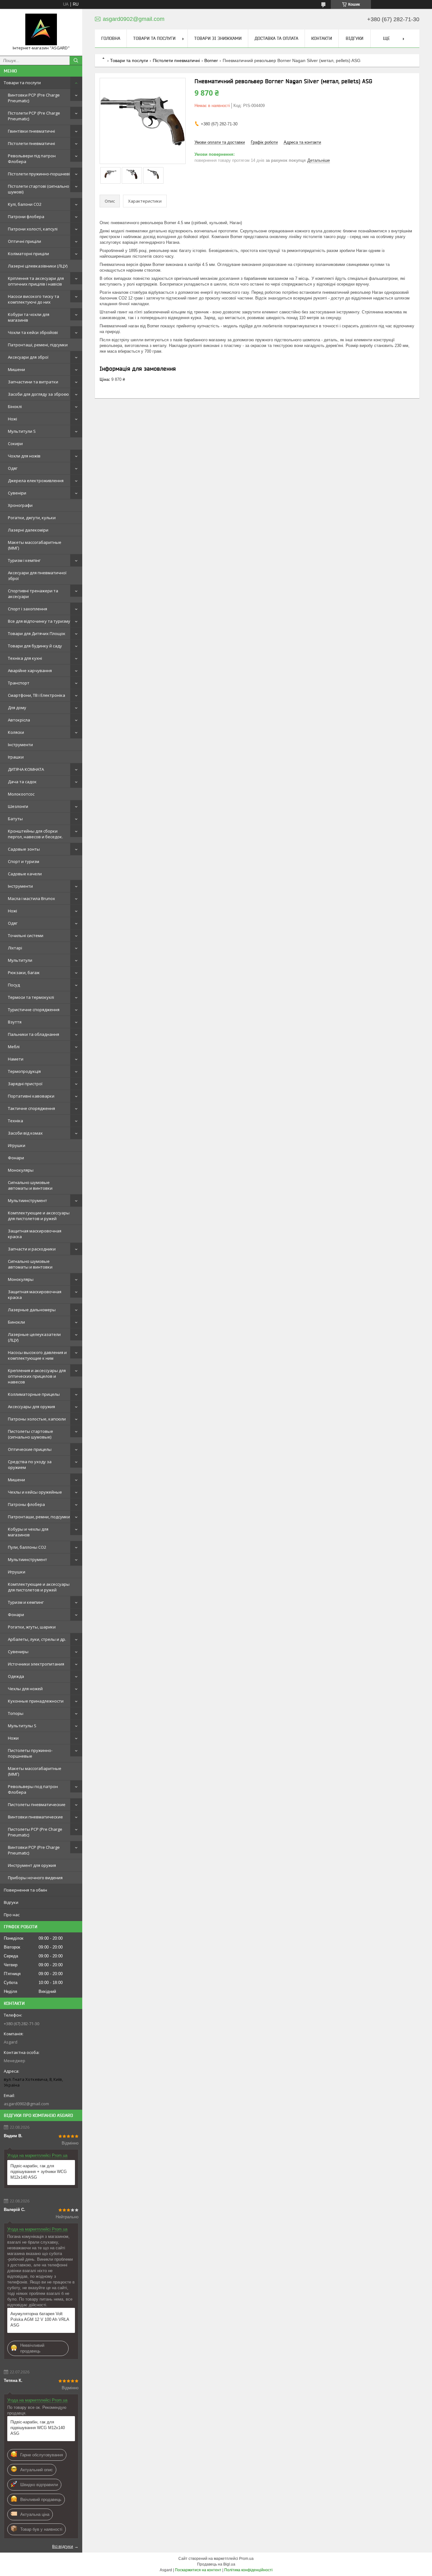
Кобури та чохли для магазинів (29, 317)
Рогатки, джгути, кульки (32, 518)
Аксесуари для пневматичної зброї (37, 576)
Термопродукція (24, 1071)
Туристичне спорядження (34, 1010)
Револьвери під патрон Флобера (32, 159)
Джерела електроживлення (36, 481)
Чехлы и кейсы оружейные (35, 1492)
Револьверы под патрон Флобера (33, 1789)
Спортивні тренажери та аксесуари (33, 594)
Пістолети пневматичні (31, 143)
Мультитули (20, 960)
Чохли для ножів (24, 456)
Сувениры (18, 1652)
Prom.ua (246, 2559)
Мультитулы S (22, 1726)
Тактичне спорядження (31, 1108)
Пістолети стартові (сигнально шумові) (39, 189)
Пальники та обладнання (34, 1034)
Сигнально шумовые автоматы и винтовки (30, 1185)
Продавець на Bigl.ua (216, 2564)
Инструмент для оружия (32, 1865)
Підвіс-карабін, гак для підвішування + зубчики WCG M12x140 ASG (39, 2172)
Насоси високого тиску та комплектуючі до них (34, 299)
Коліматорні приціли (28, 254)
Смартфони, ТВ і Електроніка (37, 695)
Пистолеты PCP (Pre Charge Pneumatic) (35, 1832)
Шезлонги (18, 806)
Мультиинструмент (28, 1200)
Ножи (13, 1738)
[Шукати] (76, 60)
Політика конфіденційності (248, 2570)
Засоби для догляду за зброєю (38, 394)
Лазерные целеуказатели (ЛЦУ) (34, 1337)
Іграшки (16, 757)
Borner (211, 60)
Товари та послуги (22, 83)
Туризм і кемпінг (24, 560)
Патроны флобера (26, 1504)
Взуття (15, 1022)
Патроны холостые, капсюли (37, 1419)
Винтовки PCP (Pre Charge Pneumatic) (34, 98)
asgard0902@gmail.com (26, 2104)
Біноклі (15, 406)
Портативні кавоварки (31, 1096)
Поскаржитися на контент (198, 2570)
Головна (111, 38)
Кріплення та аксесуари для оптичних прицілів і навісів (36, 281)
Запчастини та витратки (33, 382)
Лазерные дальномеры (32, 1310)
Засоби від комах (25, 1133)
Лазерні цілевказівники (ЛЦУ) (38, 266)
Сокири (15, 444)
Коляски (16, 732)
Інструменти (20, 745)
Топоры (16, 1713)
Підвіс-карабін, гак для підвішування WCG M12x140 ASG (38, 2428)
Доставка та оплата (276, 38)
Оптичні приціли (25, 241)
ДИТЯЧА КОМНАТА (26, 769)
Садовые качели (25, 874)
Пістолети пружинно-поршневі (39, 174)
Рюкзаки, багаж (24, 973)
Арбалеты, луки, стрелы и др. (37, 1639)
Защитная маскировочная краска (35, 1234)
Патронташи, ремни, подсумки (39, 1517)
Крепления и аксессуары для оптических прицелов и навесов (37, 1376)
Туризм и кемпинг (26, 1602)
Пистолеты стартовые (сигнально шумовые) (31, 1434)
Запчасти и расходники (32, 1249)
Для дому (17, 708)
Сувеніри (17, 493)
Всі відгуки (63, 2546)
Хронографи (20, 505)
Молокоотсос (21, 794)
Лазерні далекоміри (28, 530)
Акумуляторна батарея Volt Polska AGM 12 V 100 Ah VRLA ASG (40, 2319)
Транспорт (19, 683)
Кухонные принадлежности (36, 1701)
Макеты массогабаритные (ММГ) (35, 545)
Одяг (13, 468)
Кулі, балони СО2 (25, 204)
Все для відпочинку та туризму (39, 621)
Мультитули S (22, 431)
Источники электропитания (36, 1664)
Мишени (16, 369)
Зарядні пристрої (25, 1084)
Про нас (12, 1915)
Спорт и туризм (24, 861)
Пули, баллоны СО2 (27, 1547)
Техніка (15, 1121)
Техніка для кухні (25, 658)
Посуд (14, 985)
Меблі (14, 1047)
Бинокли (16, 1322)
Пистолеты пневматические (37, 1804)
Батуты (15, 819)
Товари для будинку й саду (35, 646)
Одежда (16, 1676)
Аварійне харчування (30, 671)
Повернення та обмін (25, 1890)
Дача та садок (22, 782)
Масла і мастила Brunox (31, 898)
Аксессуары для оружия (31, 1407)
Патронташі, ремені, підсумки (38, 345)
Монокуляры (21, 1170)
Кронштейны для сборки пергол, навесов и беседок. (35, 834)
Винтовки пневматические (35, 1817)
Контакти (322, 38)
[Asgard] (41, 29)
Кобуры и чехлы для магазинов (28, 1532)
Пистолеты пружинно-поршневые (30, 1753)
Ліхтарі (15, 948)
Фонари (16, 1158)
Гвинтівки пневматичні (31, 131)
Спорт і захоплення (28, 609)
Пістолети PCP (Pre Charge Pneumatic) (34, 116)
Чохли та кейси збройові (33, 332)
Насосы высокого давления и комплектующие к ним (37, 1355)
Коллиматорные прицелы (34, 1394)
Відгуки (11, 1902)
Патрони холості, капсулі (33, 229)
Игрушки (17, 1145)
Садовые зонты (24, 849)
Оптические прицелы (30, 1449)
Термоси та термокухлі (31, 997)
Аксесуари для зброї (28, 357)
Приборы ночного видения (35, 1878)
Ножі (12, 419)
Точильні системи (26, 935)
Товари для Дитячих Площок (37, 633)
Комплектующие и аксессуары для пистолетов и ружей (39, 1216)
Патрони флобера (26, 217)
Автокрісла (19, 720)
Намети (16, 1059)
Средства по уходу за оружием (30, 1464)
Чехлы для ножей (25, 1689)
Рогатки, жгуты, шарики (32, 1627)
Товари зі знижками (218, 38)
